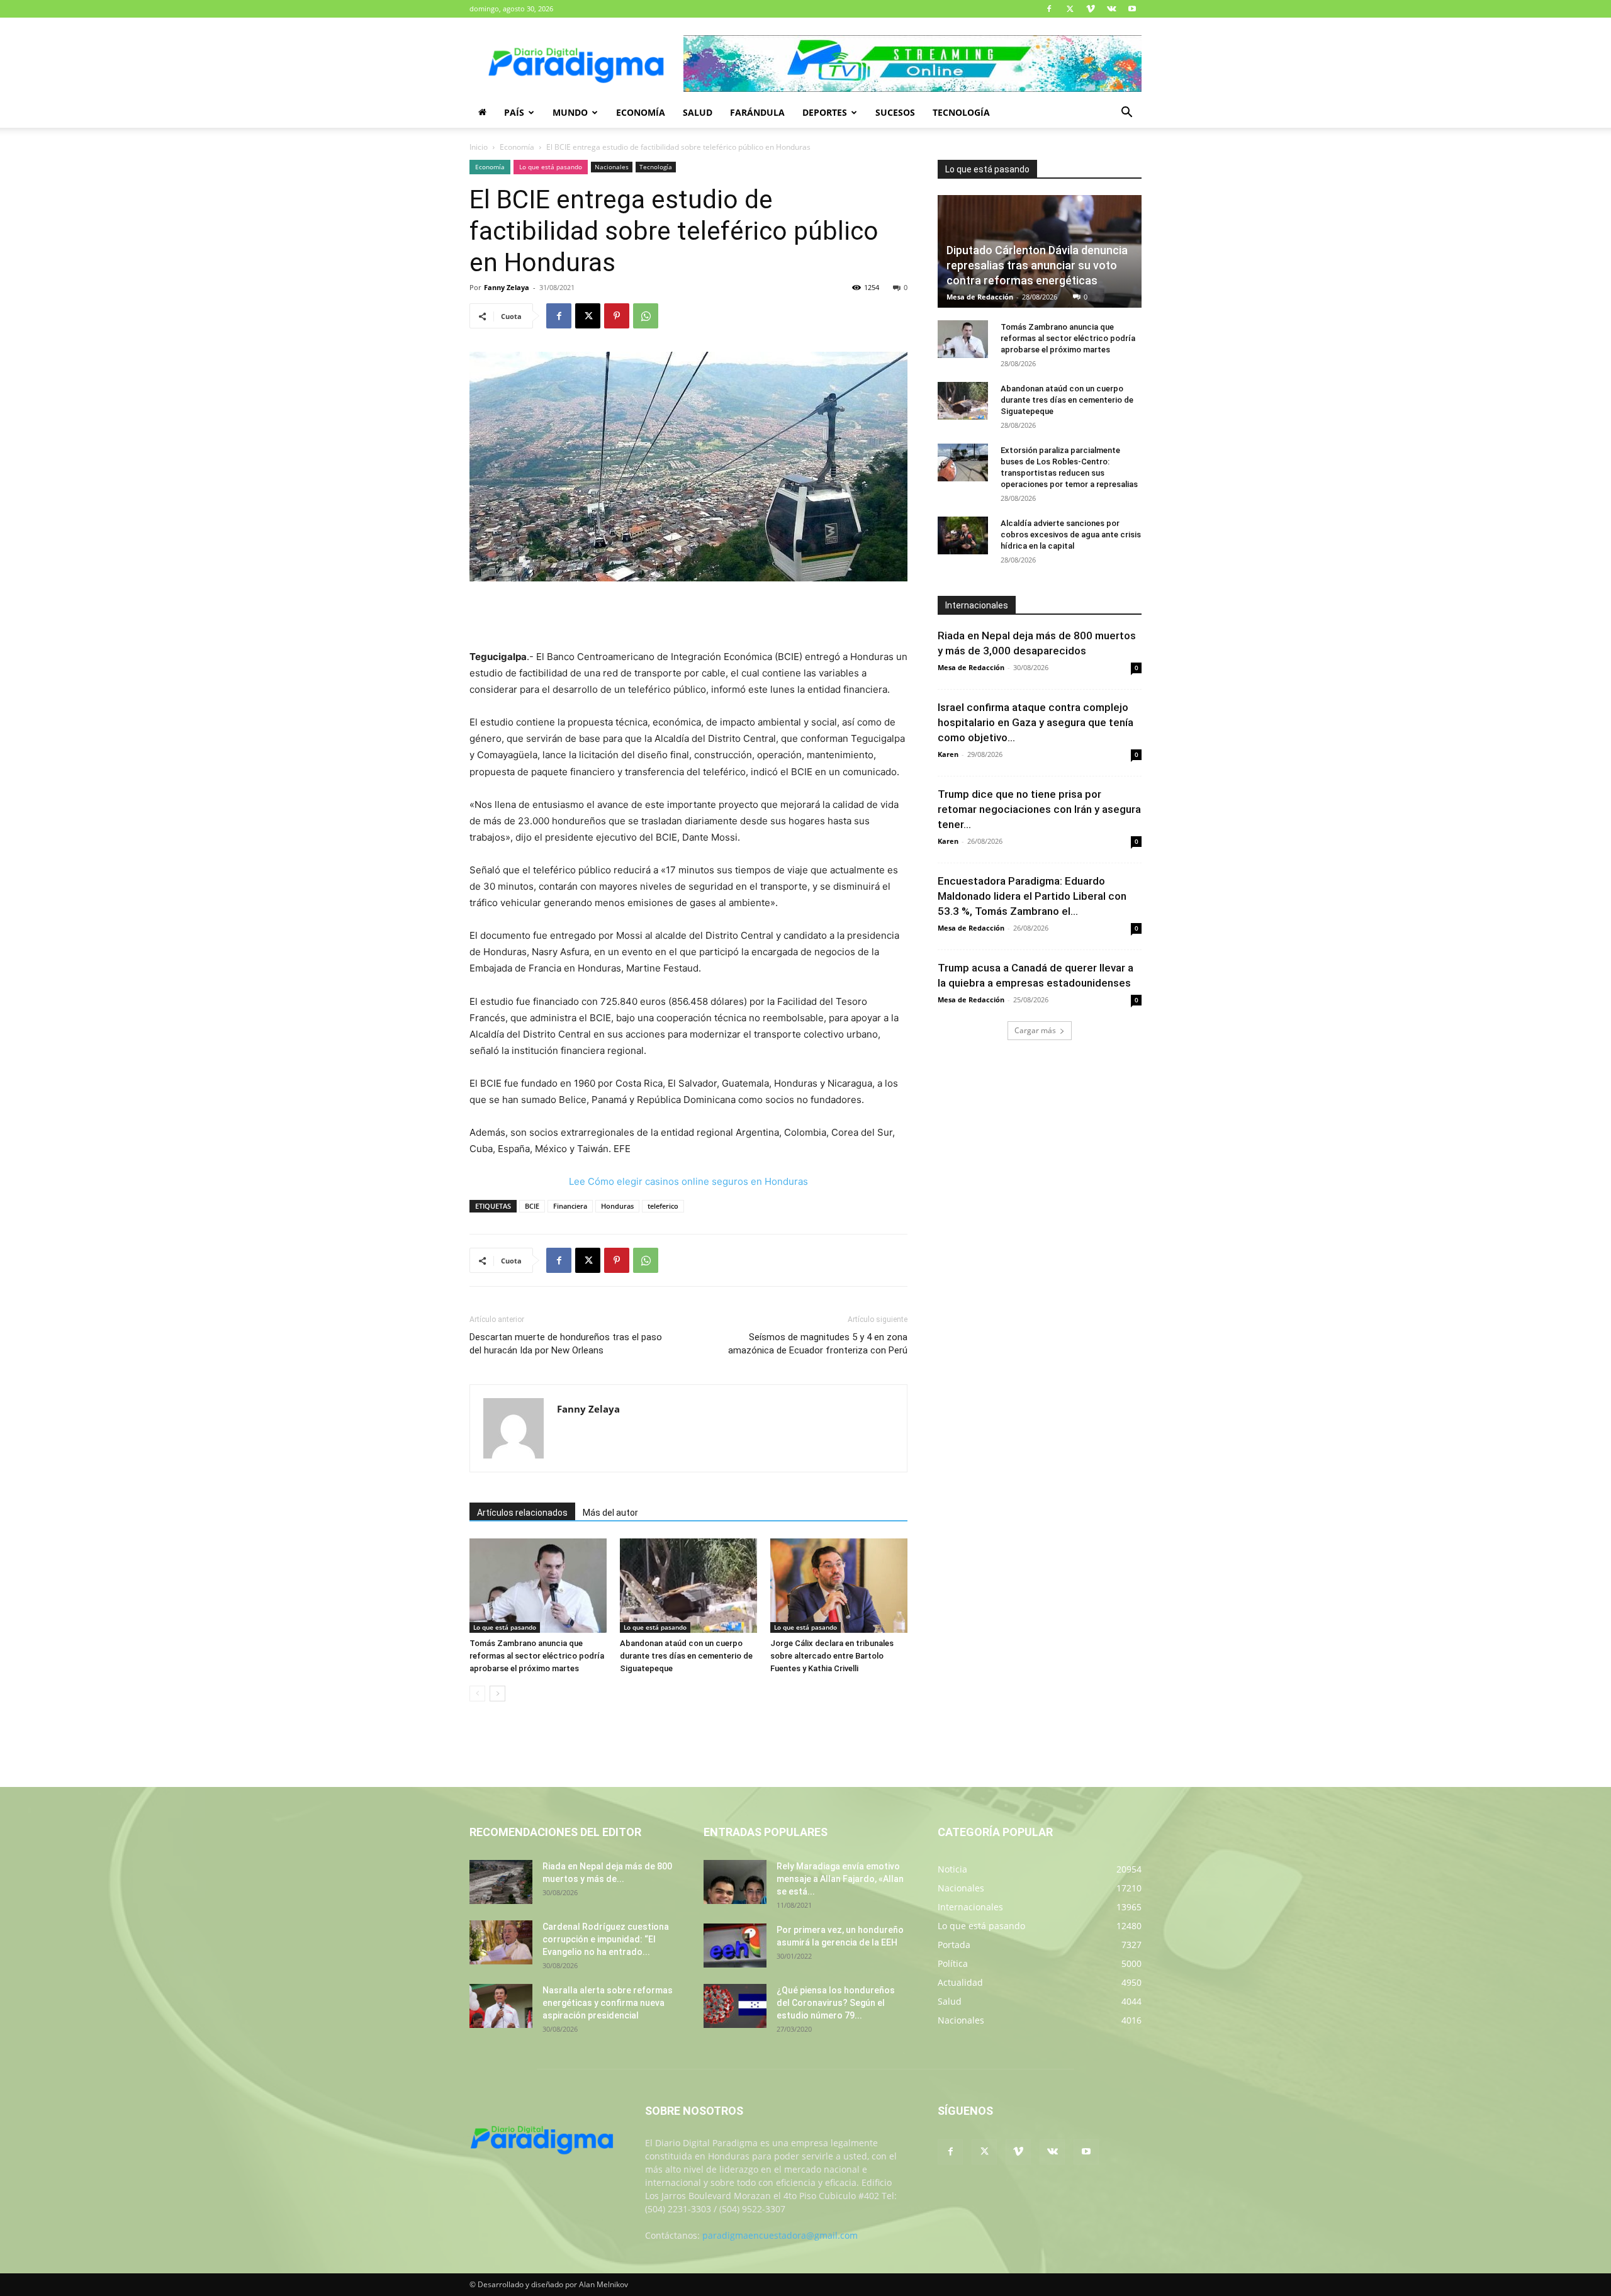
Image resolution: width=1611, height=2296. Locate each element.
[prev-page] (477, 1694)
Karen (948, 754)
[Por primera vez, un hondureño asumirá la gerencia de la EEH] (735, 1946)
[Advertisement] (688, 617)
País (514, 112)
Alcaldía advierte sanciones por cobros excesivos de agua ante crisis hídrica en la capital (1071, 535)
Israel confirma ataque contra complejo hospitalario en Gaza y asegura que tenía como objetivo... (1036, 722)
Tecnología (961, 112)
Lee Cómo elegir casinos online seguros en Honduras (688, 1181)
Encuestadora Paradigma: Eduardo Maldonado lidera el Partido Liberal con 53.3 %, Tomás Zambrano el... (1032, 896)
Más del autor (610, 1513)
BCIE (532, 1206)
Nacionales (612, 167)
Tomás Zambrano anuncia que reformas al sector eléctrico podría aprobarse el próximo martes (537, 1656)
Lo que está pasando (551, 167)
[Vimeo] (1091, 9)
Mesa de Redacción (980, 297)
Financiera (570, 1206)
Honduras (617, 1206)
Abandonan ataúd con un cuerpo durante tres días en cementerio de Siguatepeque (686, 1656)
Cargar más (1035, 1030)
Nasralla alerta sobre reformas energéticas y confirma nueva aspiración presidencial (608, 2003)
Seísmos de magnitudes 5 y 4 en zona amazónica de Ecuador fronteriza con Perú (818, 1344)
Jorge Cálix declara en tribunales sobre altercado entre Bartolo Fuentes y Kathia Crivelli (832, 1656)
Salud (698, 112)
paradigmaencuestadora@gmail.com (780, 2235)
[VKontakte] (1111, 9)
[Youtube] (1132, 9)
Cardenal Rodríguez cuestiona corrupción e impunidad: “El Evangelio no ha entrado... (606, 1939)
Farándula (757, 112)
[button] (1126, 114)
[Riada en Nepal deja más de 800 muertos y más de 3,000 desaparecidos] (501, 1882)
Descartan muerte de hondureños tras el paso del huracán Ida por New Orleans (566, 1344)
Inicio (479, 147)
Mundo (570, 112)
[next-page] (497, 1694)
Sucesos (895, 112)
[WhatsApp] (646, 316)
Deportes (825, 112)
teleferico (663, 1206)
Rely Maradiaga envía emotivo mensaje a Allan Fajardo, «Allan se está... (840, 1879)
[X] (1070, 9)
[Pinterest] (617, 316)
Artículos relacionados (522, 1513)
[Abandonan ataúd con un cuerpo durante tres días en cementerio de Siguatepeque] (688, 1586)
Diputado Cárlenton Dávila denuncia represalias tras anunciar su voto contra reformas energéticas (1037, 265)
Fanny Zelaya (507, 287)
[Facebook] (1049, 9)
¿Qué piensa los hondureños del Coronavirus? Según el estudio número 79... (836, 2003)
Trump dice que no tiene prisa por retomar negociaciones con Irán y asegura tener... (1039, 809)
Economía (641, 112)
